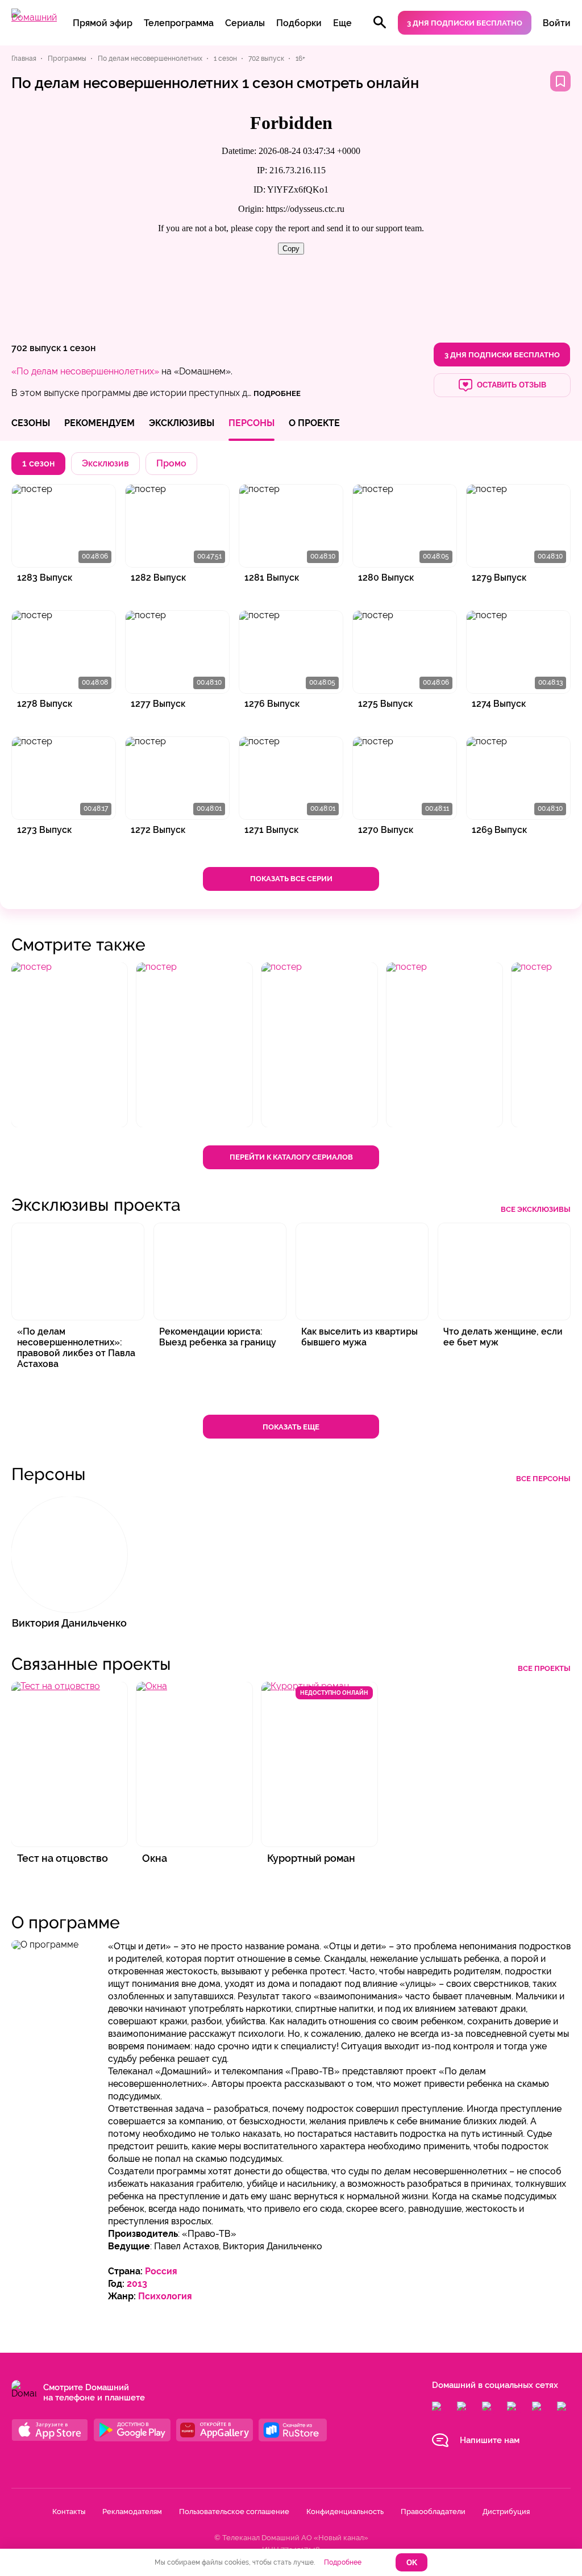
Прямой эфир (103, 23)
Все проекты (544, 1668)
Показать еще (291, 1427)
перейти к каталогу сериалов (291, 1157)
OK (412, 2563)
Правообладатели (433, 2512)
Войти (557, 23)
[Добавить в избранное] (560, 81)
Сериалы (245, 23)
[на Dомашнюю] (34, 17)
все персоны (543, 1479)
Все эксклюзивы (536, 1209)
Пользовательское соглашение (234, 2512)
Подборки (299, 23)
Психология (165, 2296)
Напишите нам (490, 2440)
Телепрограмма (179, 23)
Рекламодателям (132, 2512)
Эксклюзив (105, 463)
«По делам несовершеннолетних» (85, 371)
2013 (137, 2284)
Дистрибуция (506, 2512)
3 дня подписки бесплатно (465, 23)
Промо (171, 463)
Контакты (69, 2512)
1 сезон (79, 348)
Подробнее (343, 2562)
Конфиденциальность (345, 2512)
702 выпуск (36, 348)
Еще (342, 23)
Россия (161, 2271)
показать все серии (291, 879)
